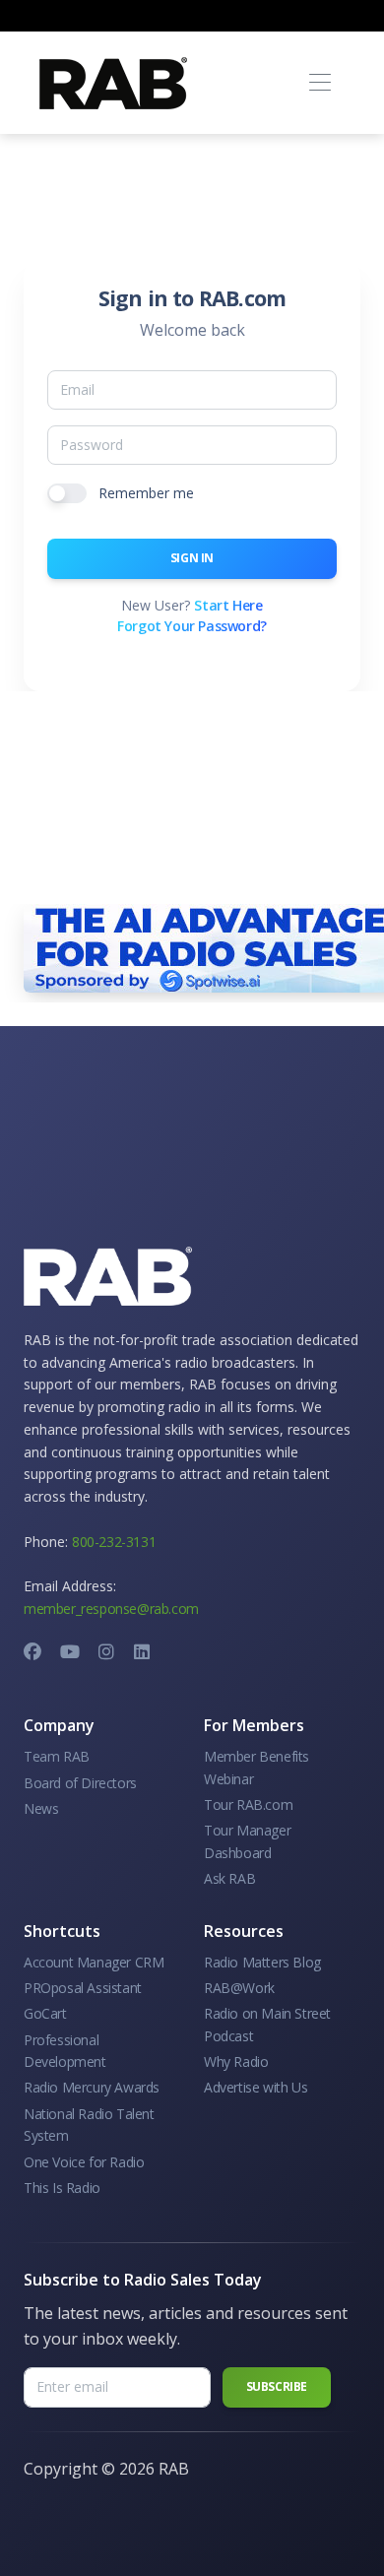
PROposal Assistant (83, 1988)
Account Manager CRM (94, 1962)
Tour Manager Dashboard (247, 1841)
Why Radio (236, 2061)
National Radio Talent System (89, 2125)
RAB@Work (239, 1988)
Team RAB (57, 1756)
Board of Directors (80, 1783)
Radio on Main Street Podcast (267, 2024)
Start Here (228, 605)
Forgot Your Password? (192, 626)
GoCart (45, 2013)
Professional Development (65, 2051)
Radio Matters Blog (262, 1962)
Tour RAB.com (248, 1804)
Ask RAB (229, 1878)
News (41, 1808)
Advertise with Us (256, 2087)
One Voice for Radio (84, 2162)
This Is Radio (62, 2188)
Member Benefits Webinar (256, 1767)
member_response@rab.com (111, 1609)
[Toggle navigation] (320, 83)
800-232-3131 (114, 1542)
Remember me (146, 493)
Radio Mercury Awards (92, 2087)
